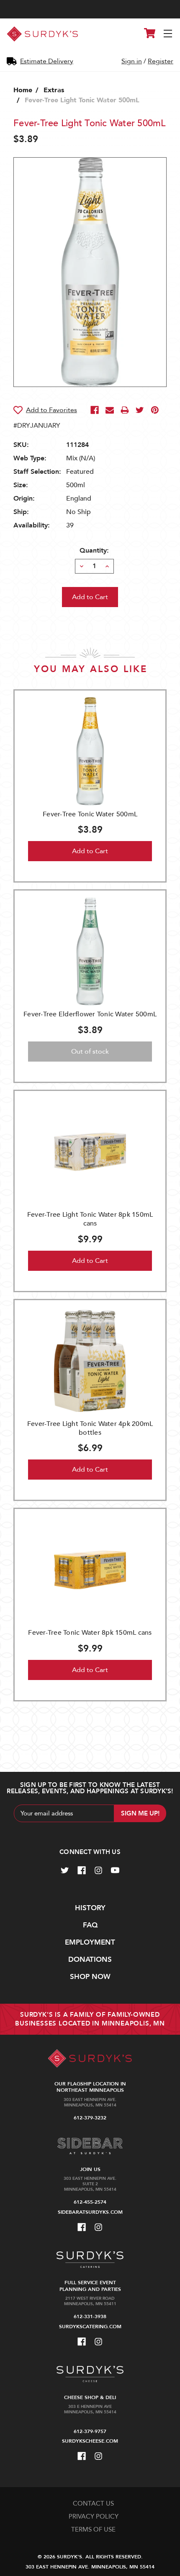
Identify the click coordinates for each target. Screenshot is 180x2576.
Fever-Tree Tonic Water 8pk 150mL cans (90, 1633)
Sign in (132, 61)
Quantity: (94, 551)
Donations (90, 1959)
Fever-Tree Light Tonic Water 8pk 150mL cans (90, 1219)
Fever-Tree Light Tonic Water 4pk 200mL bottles (90, 1428)
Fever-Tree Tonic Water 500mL (90, 814)
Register (161, 61)
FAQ (90, 1925)
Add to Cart (90, 851)
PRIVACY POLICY (94, 2516)
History (90, 1908)
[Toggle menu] (168, 34)
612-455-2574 (90, 2202)
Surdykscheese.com (90, 2441)
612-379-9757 (90, 2431)
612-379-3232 (90, 2118)
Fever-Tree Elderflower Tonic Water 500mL (90, 1014)
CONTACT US (93, 2503)
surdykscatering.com (90, 2327)
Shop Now (90, 1977)
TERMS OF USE (93, 2529)
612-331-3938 (90, 2316)
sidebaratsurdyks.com (90, 2212)
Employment (90, 1942)
